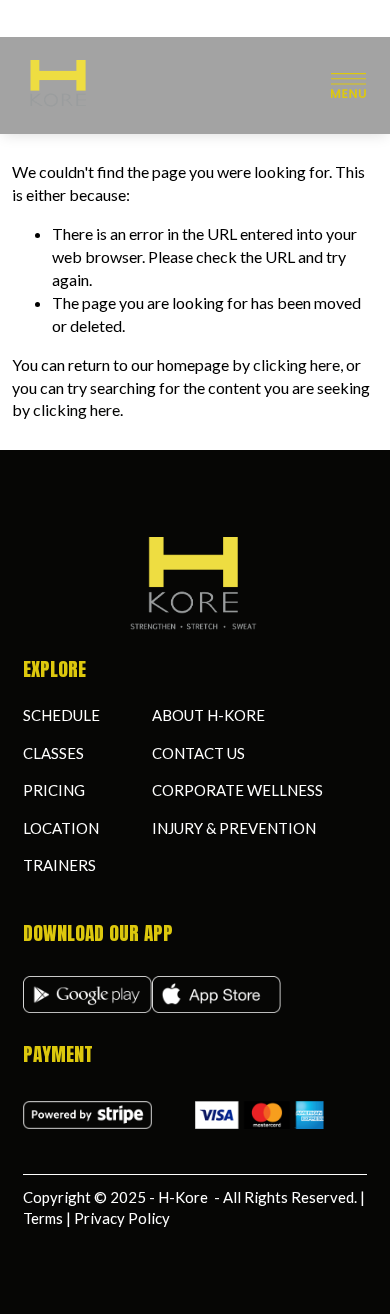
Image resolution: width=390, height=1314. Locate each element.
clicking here (296, 364)
